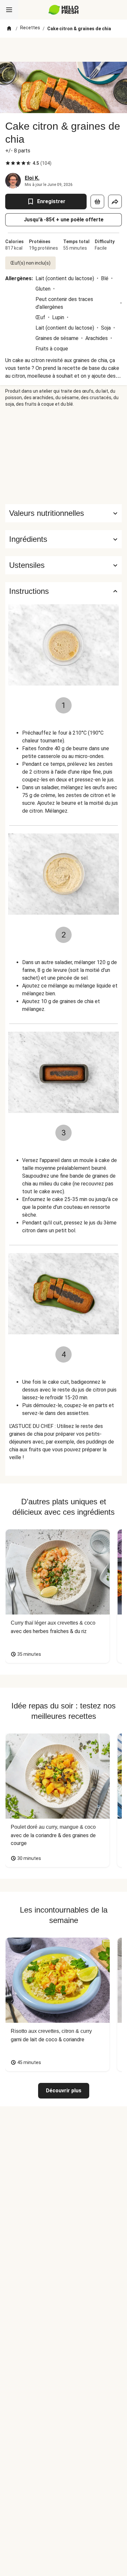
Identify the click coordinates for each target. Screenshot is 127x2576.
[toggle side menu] (9, 10)
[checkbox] (8, 163)
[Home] (9, 29)
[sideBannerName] (63, 456)
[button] (63, 539)
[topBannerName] (63, 50)
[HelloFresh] (64, 10)
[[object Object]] (97, 202)
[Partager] (115, 202)
